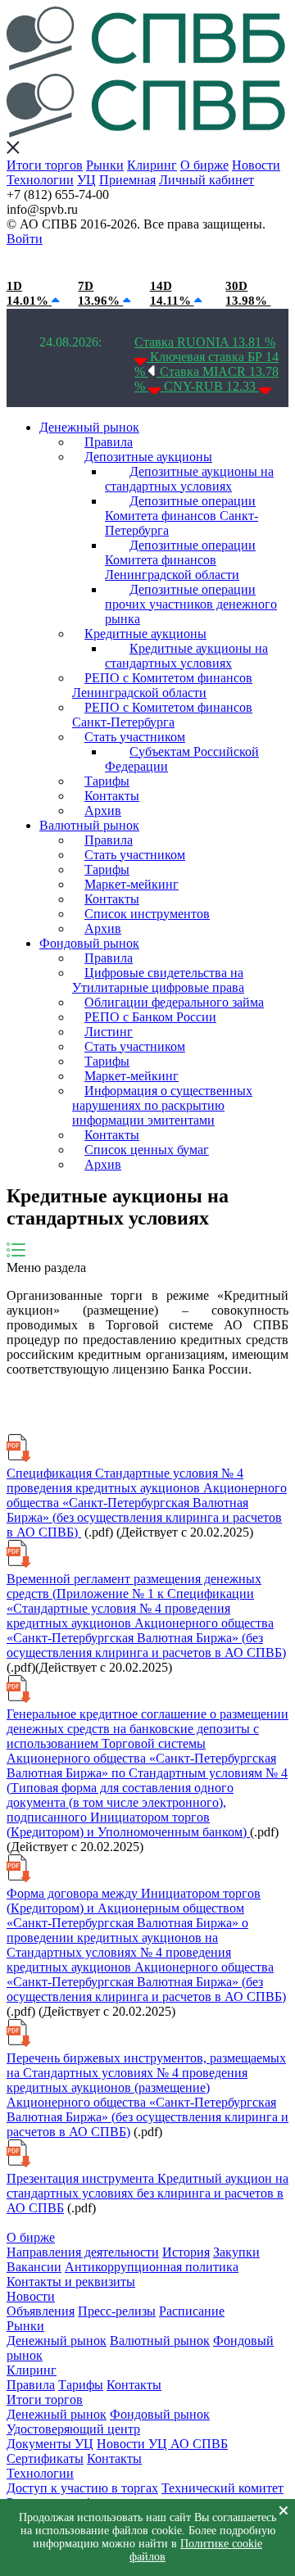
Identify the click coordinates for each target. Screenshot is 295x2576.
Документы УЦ (50, 2444)
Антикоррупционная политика (152, 2267)
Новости (256, 165)
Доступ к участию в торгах (82, 2488)
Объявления (41, 2311)
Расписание (192, 2311)
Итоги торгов (45, 165)
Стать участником (135, 737)
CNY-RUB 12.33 (211, 386)
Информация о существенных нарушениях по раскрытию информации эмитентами (162, 1105)
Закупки (236, 2252)
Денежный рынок (89, 427)
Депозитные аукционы (148, 457)
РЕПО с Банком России (150, 1017)
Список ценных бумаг (147, 1150)
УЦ (86, 180)
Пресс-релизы (117, 2311)
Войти (25, 239)
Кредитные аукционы (145, 634)
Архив (103, 810)
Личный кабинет (206, 180)
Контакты (112, 796)
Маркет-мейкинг (132, 884)
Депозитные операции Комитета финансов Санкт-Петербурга (182, 516)
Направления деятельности (83, 2252)
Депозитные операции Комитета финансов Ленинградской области (180, 560)
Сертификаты (45, 2458)
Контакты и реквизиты (71, 2282)
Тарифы (107, 781)
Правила (109, 442)
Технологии (40, 180)
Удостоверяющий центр (73, 2429)
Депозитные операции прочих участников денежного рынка (191, 604)
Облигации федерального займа (174, 1002)
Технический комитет (222, 2488)
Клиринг (152, 165)
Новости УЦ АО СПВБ (162, 2444)
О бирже (204, 165)
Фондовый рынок (89, 943)
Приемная (127, 180)
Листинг (109, 1032)
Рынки (105, 165)
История (186, 2252)
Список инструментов (147, 914)
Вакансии (34, 2267)
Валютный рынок (89, 825)
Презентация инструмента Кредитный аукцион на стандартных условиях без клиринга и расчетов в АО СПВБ (147, 2193)
